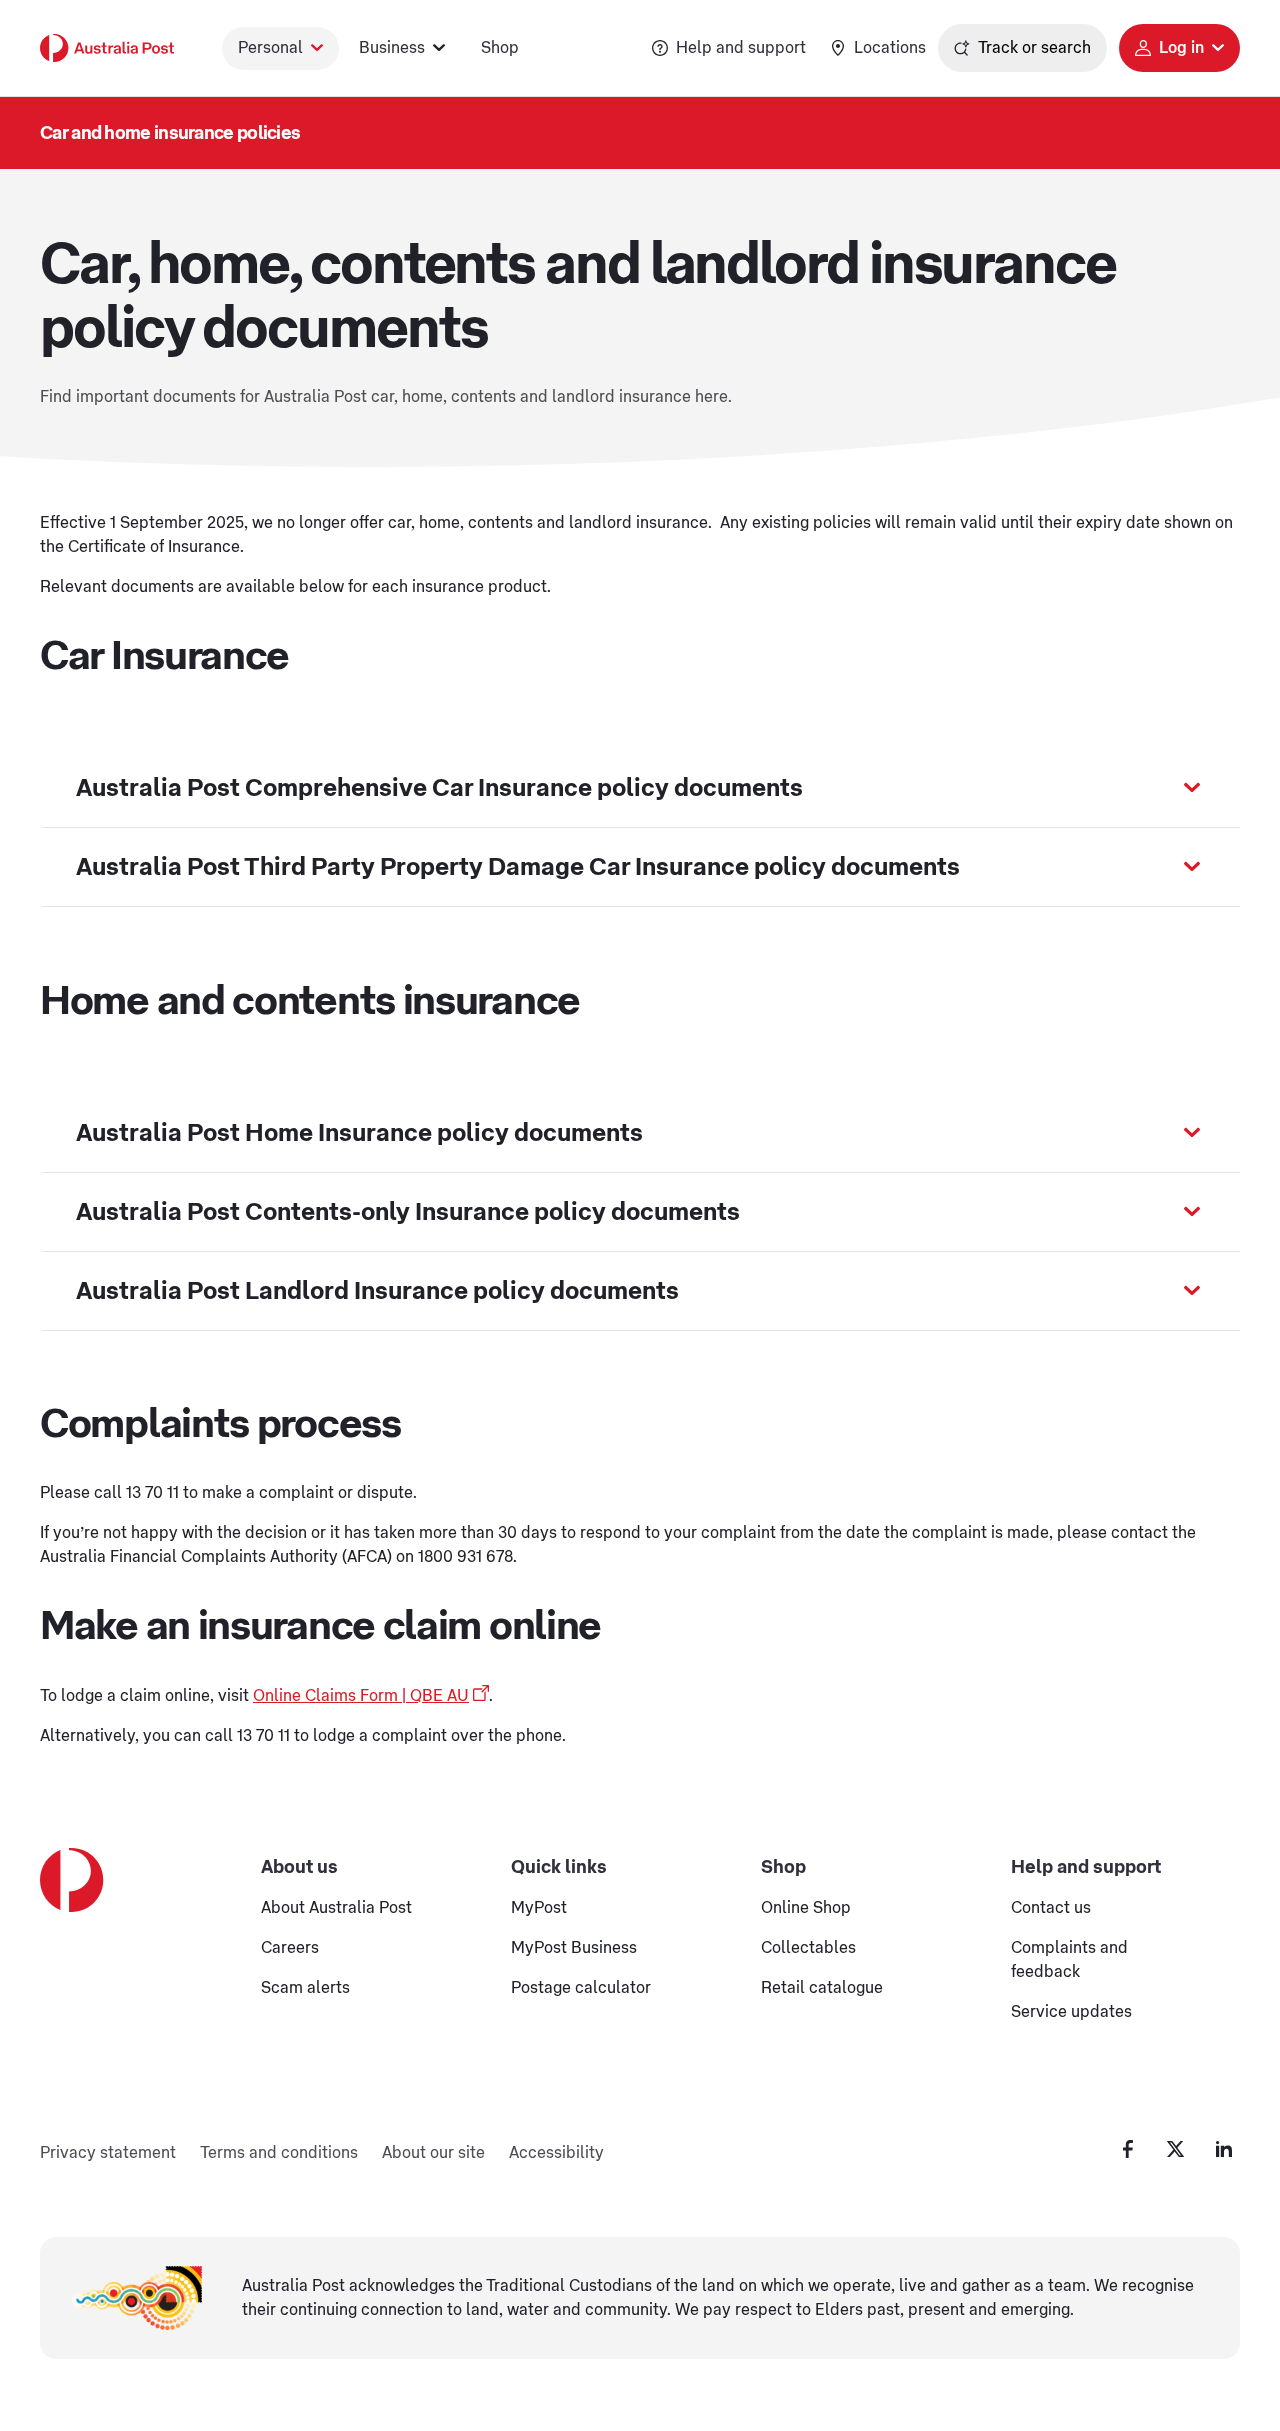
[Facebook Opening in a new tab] (1128, 2149)
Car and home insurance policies (170, 133)
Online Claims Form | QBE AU (361, 1696)
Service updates (1071, 2012)
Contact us (1051, 1908)
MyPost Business (574, 1948)
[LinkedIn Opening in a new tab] (1224, 2149)
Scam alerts (305, 1988)
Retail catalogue (822, 1988)
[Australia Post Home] (107, 48)
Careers (290, 1948)
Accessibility (556, 2153)
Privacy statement (108, 2153)
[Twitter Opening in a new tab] (1176, 2149)
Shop (500, 48)
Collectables (808, 1948)
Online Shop (806, 1908)
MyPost (539, 1908)
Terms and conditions (279, 2153)
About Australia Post (336, 1908)
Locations (890, 48)
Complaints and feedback (1069, 1960)
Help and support (741, 48)
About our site (433, 2153)
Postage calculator (581, 1988)
